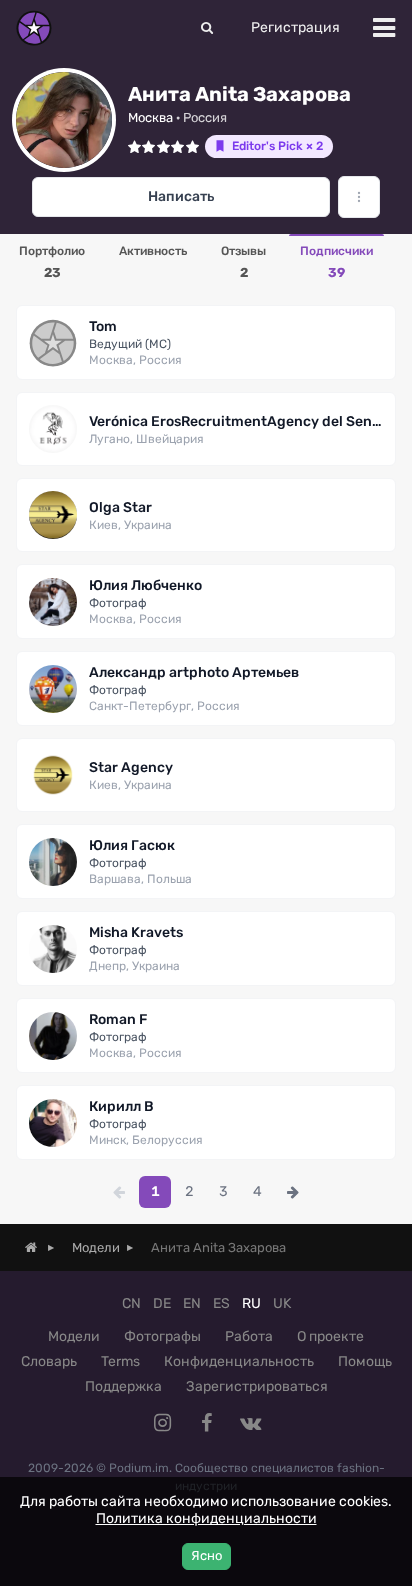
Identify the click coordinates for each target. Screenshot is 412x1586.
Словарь (49, 1361)
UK (282, 1303)
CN (131, 1303)
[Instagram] (162, 1423)
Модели (74, 1336)
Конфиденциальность (239, 1361)
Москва (150, 117)
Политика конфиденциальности (206, 1518)
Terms (120, 1361)
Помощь (365, 1361)
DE (162, 1303)
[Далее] (293, 1192)
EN (192, 1303)
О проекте (330, 1336)
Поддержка (123, 1386)
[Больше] (359, 197)
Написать (181, 196)
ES (221, 1303)
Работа (249, 1336)
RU (251, 1303)
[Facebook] (206, 1423)
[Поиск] (207, 28)
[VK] (250, 1423)
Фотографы (162, 1336)
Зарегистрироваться (257, 1386)
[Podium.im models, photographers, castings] (34, 28)
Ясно (206, 1555)
